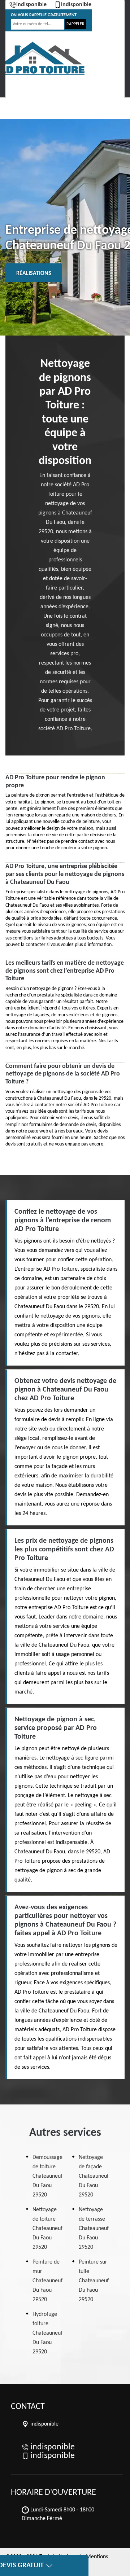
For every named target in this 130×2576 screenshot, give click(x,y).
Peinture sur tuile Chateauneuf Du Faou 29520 (94, 2281)
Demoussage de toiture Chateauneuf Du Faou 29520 (47, 2176)
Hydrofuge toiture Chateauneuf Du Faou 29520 (47, 2333)
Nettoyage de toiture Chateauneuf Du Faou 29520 (47, 2229)
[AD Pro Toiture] (42, 59)
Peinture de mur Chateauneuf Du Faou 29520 (47, 2281)
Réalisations (34, 273)
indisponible (31, 5)
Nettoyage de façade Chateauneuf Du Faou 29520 (94, 2176)
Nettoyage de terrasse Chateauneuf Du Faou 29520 (94, 2229)
